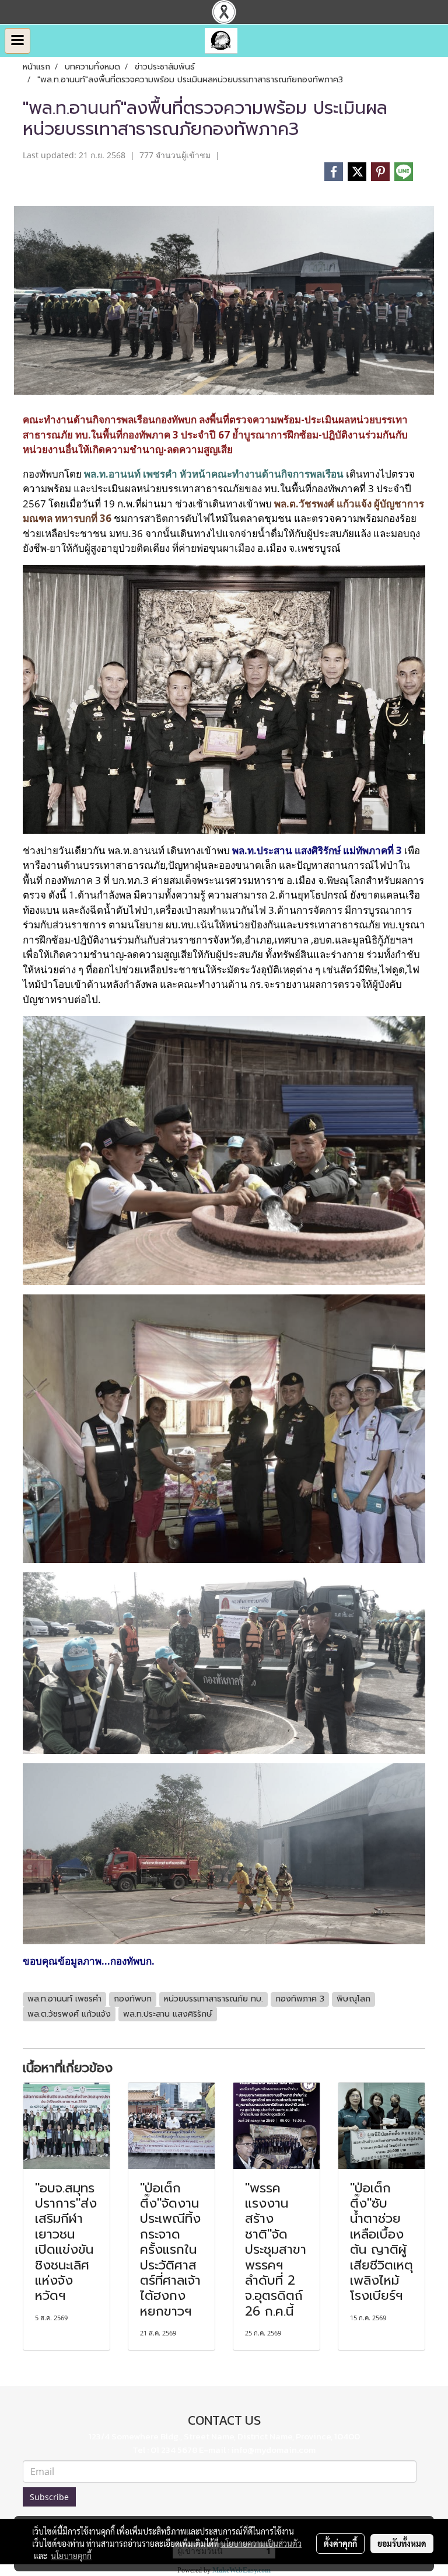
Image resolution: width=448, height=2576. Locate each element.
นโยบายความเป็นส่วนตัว (261, 2543)
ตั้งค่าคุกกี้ (340, 2543)
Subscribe (49, 2497)
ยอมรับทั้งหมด (402, 2543)
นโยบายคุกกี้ (71, 2556)
